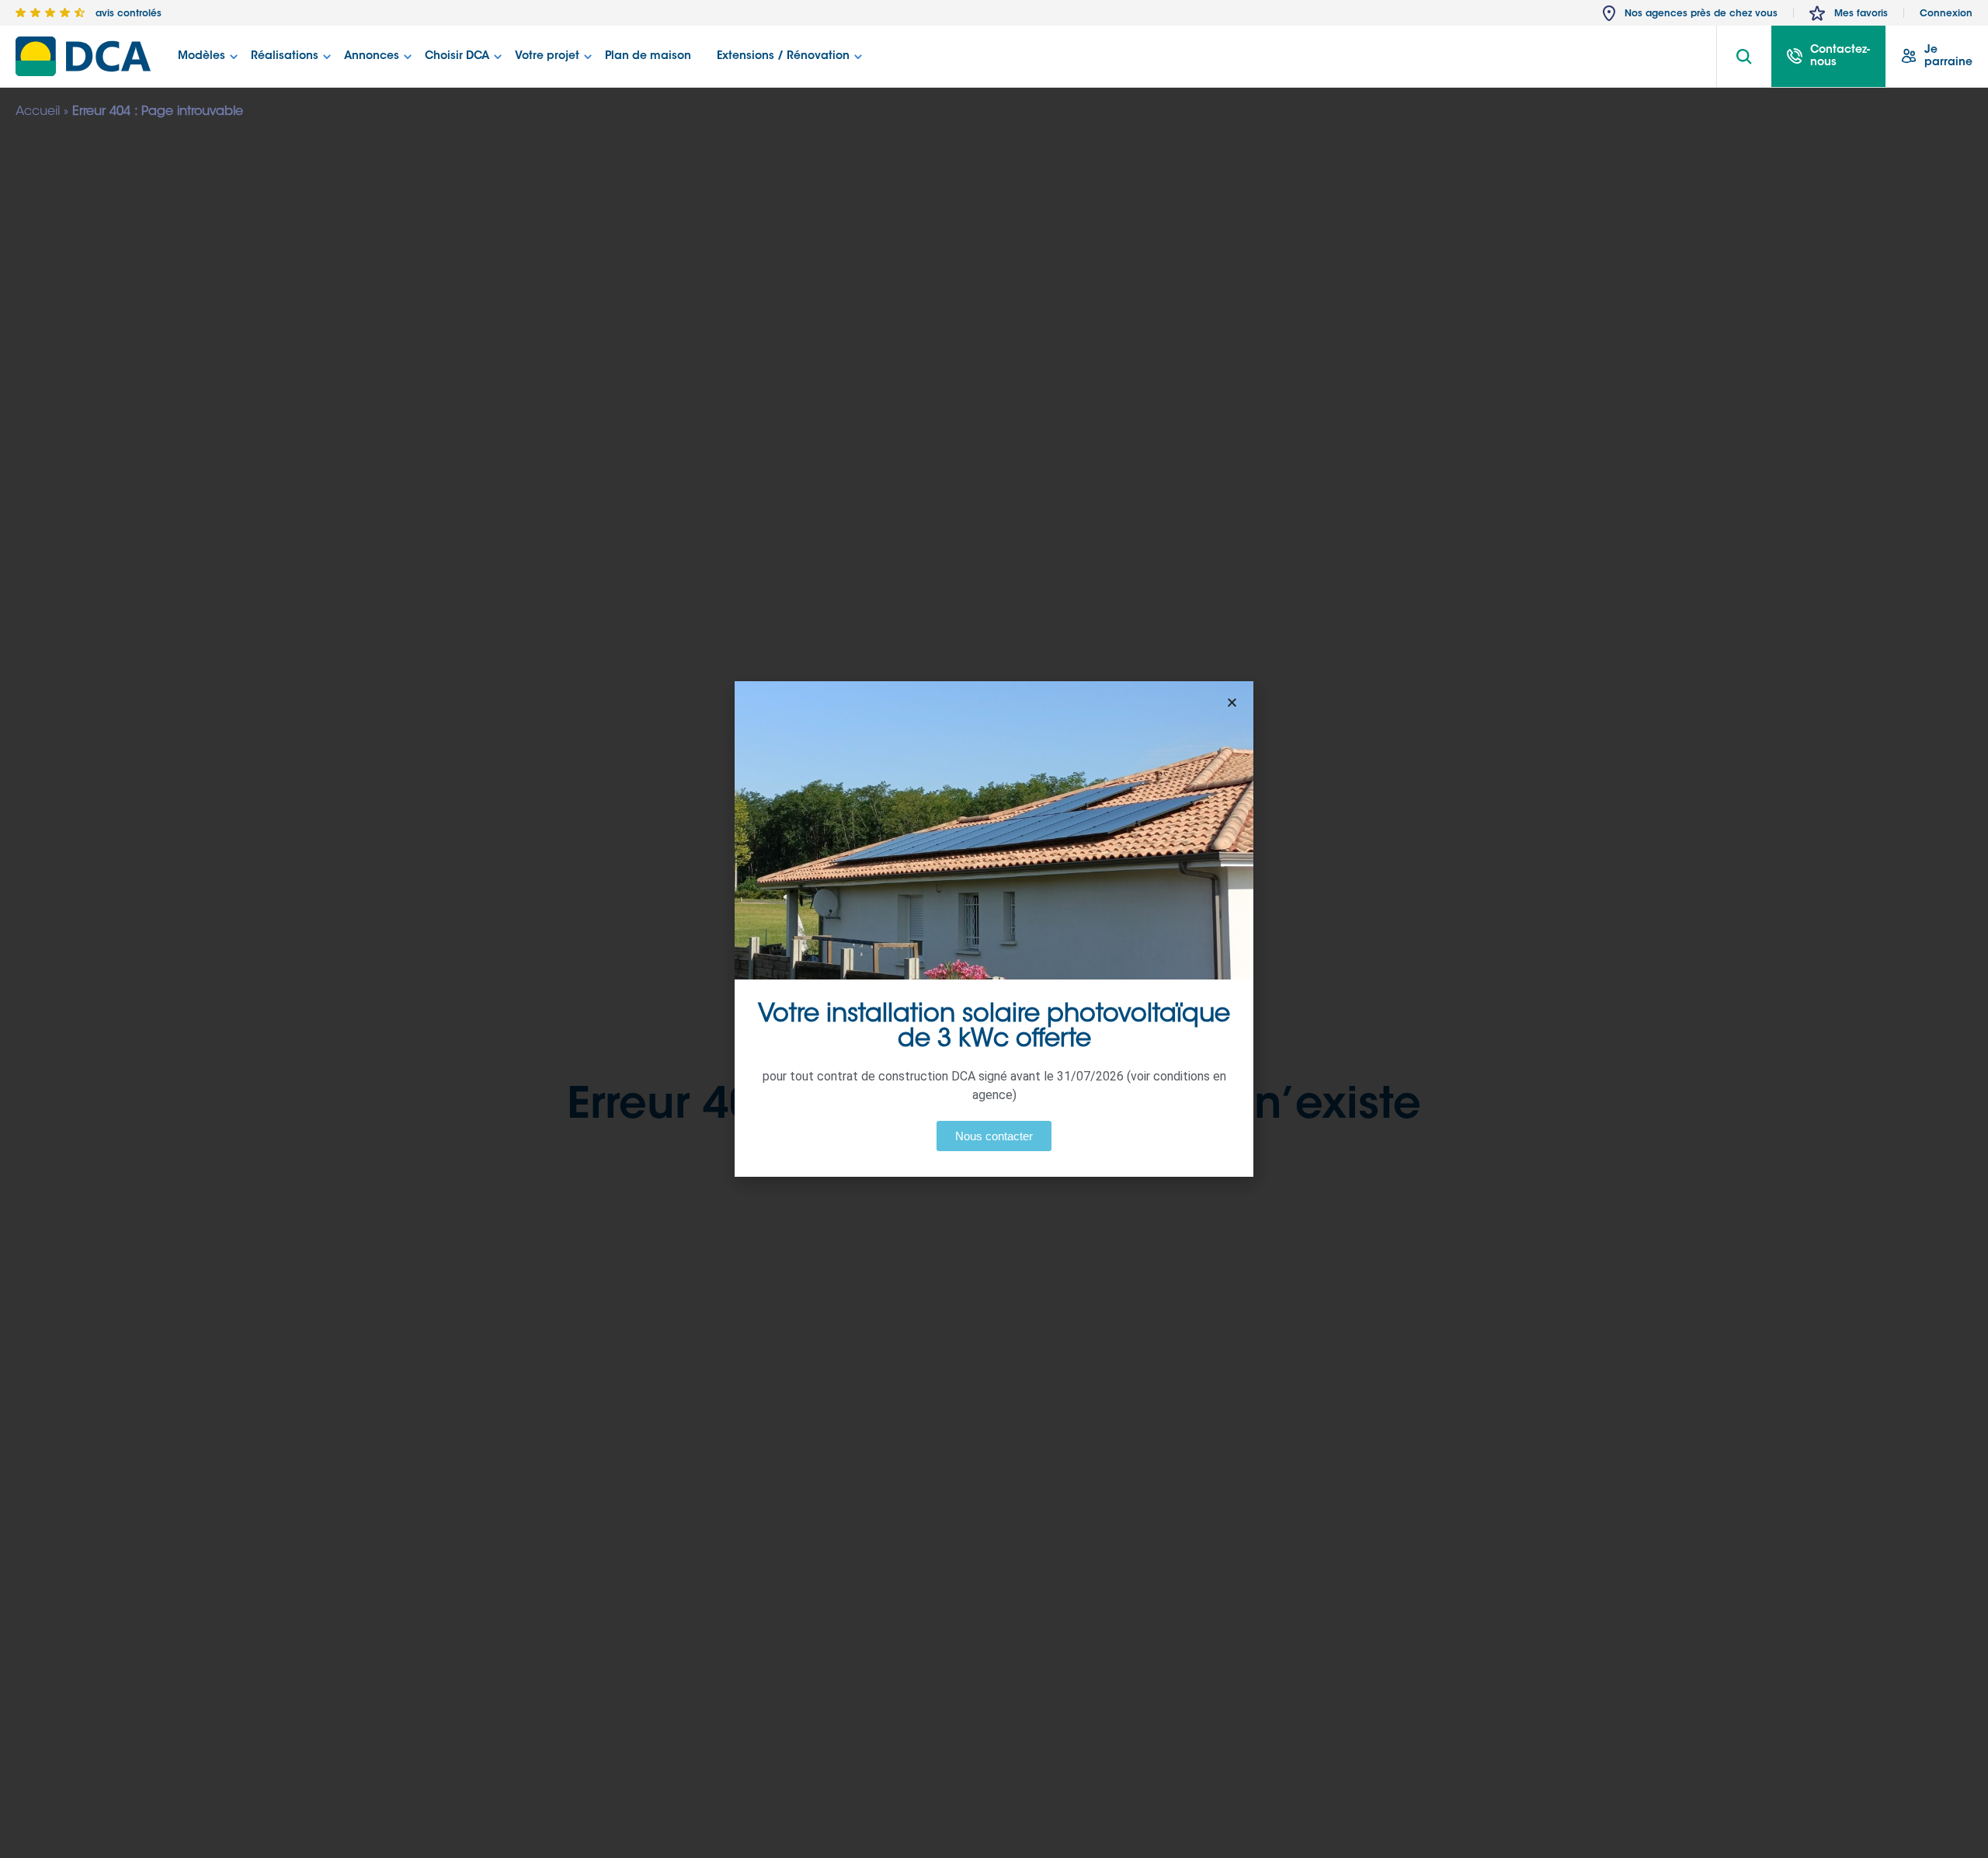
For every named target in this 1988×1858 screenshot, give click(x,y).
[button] (1232, 703)
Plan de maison (648, 57)
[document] (994, 929)
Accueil (38, 112)
